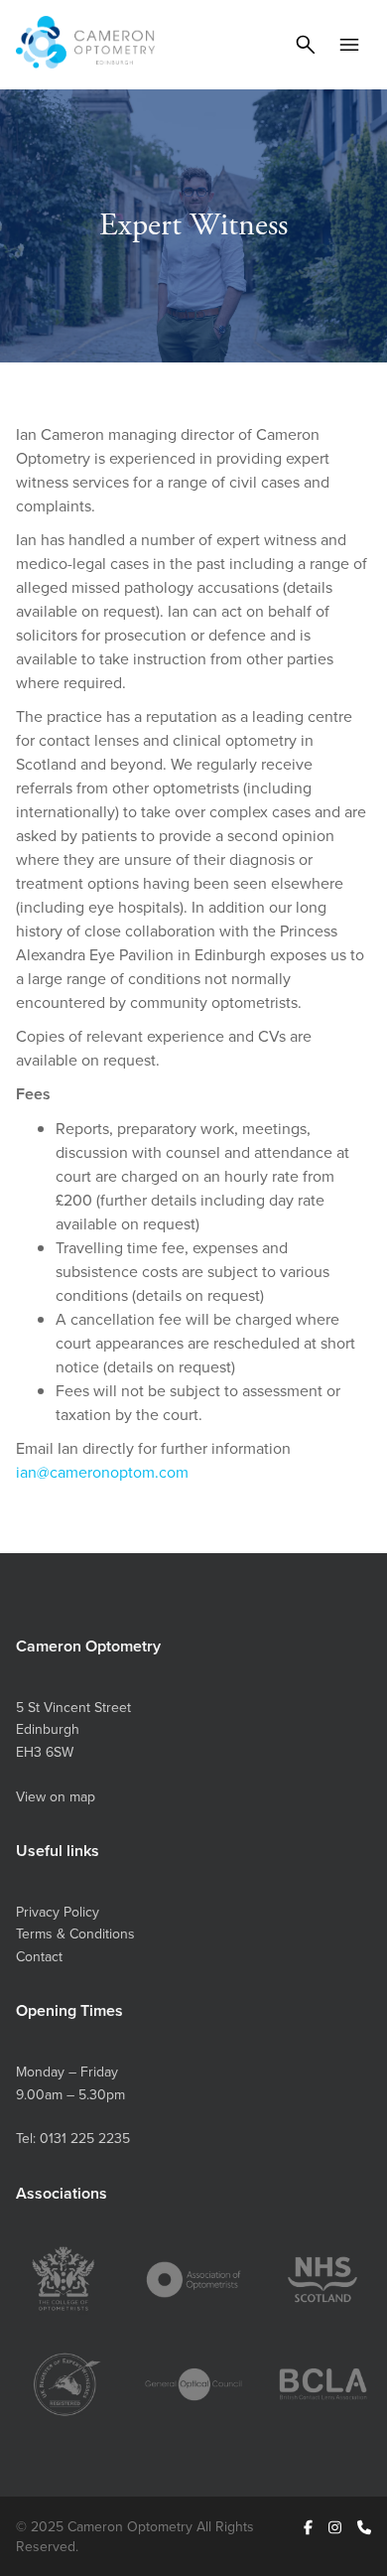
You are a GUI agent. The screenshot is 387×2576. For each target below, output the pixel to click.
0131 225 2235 (85, 2138)
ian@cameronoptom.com (102, 1472)
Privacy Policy (58, 1912)
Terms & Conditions (75, 1933)
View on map (56, 1796)
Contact (39, 1956)
